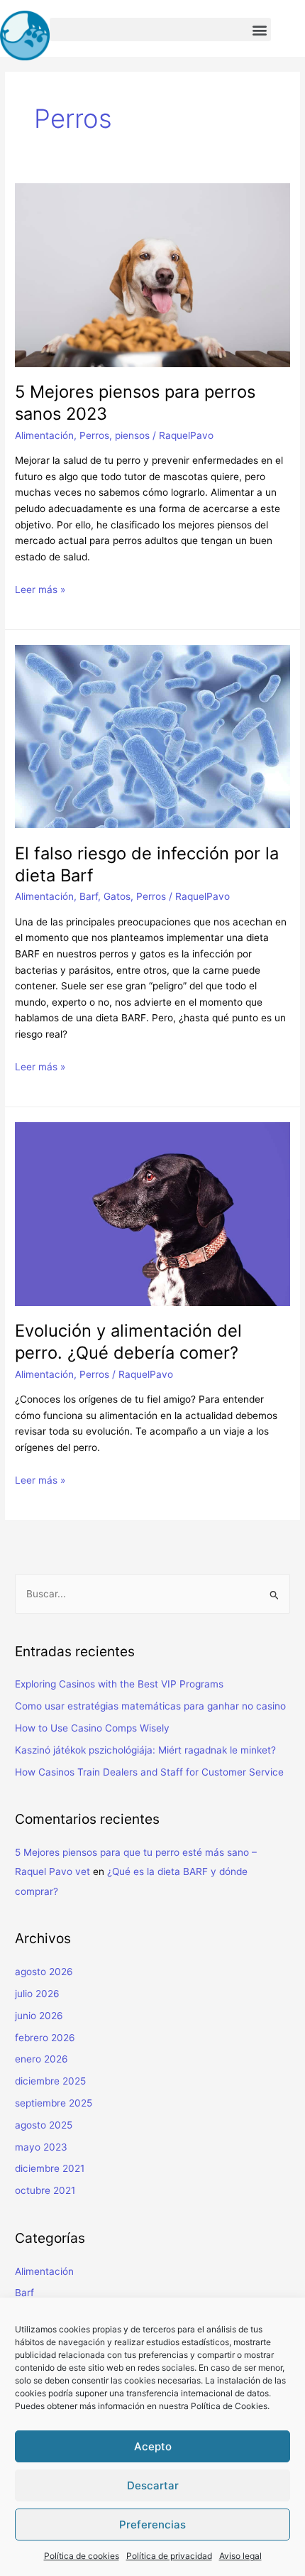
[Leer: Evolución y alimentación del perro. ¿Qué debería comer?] (152, 1213)
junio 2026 (39, 2016)
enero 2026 (41, 2059)
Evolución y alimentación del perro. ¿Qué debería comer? (128, 1342)
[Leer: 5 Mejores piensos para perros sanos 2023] (152, 274)
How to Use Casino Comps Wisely (92, 1728)
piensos (132, 435)
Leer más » (40, 589)
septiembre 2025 (54, 2103)
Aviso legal (240, 2556)
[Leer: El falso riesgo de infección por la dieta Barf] (152, 736)
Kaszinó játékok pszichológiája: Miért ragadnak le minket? (145, 1750)
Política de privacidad (169, 2556)
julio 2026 (37, 1994)
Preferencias (152, 2525)
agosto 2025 (44, 2125)
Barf (89, 896)
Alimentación (44, 435)
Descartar (153, 2485)
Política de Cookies (229, 2406)
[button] (160, 29)
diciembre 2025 (50, 2081)
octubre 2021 (45, 2190)
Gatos (117, 896)
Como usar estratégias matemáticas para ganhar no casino (150, 1706)
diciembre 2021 (50, 2168)
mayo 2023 (41, 2147)
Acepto (153, 2446)
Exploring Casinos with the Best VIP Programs (119, 1684)
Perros (94, 435)
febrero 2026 (45, 2038)
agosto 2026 (44, 1972)
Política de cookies (82, 2556)
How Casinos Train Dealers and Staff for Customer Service (149, 1772)
